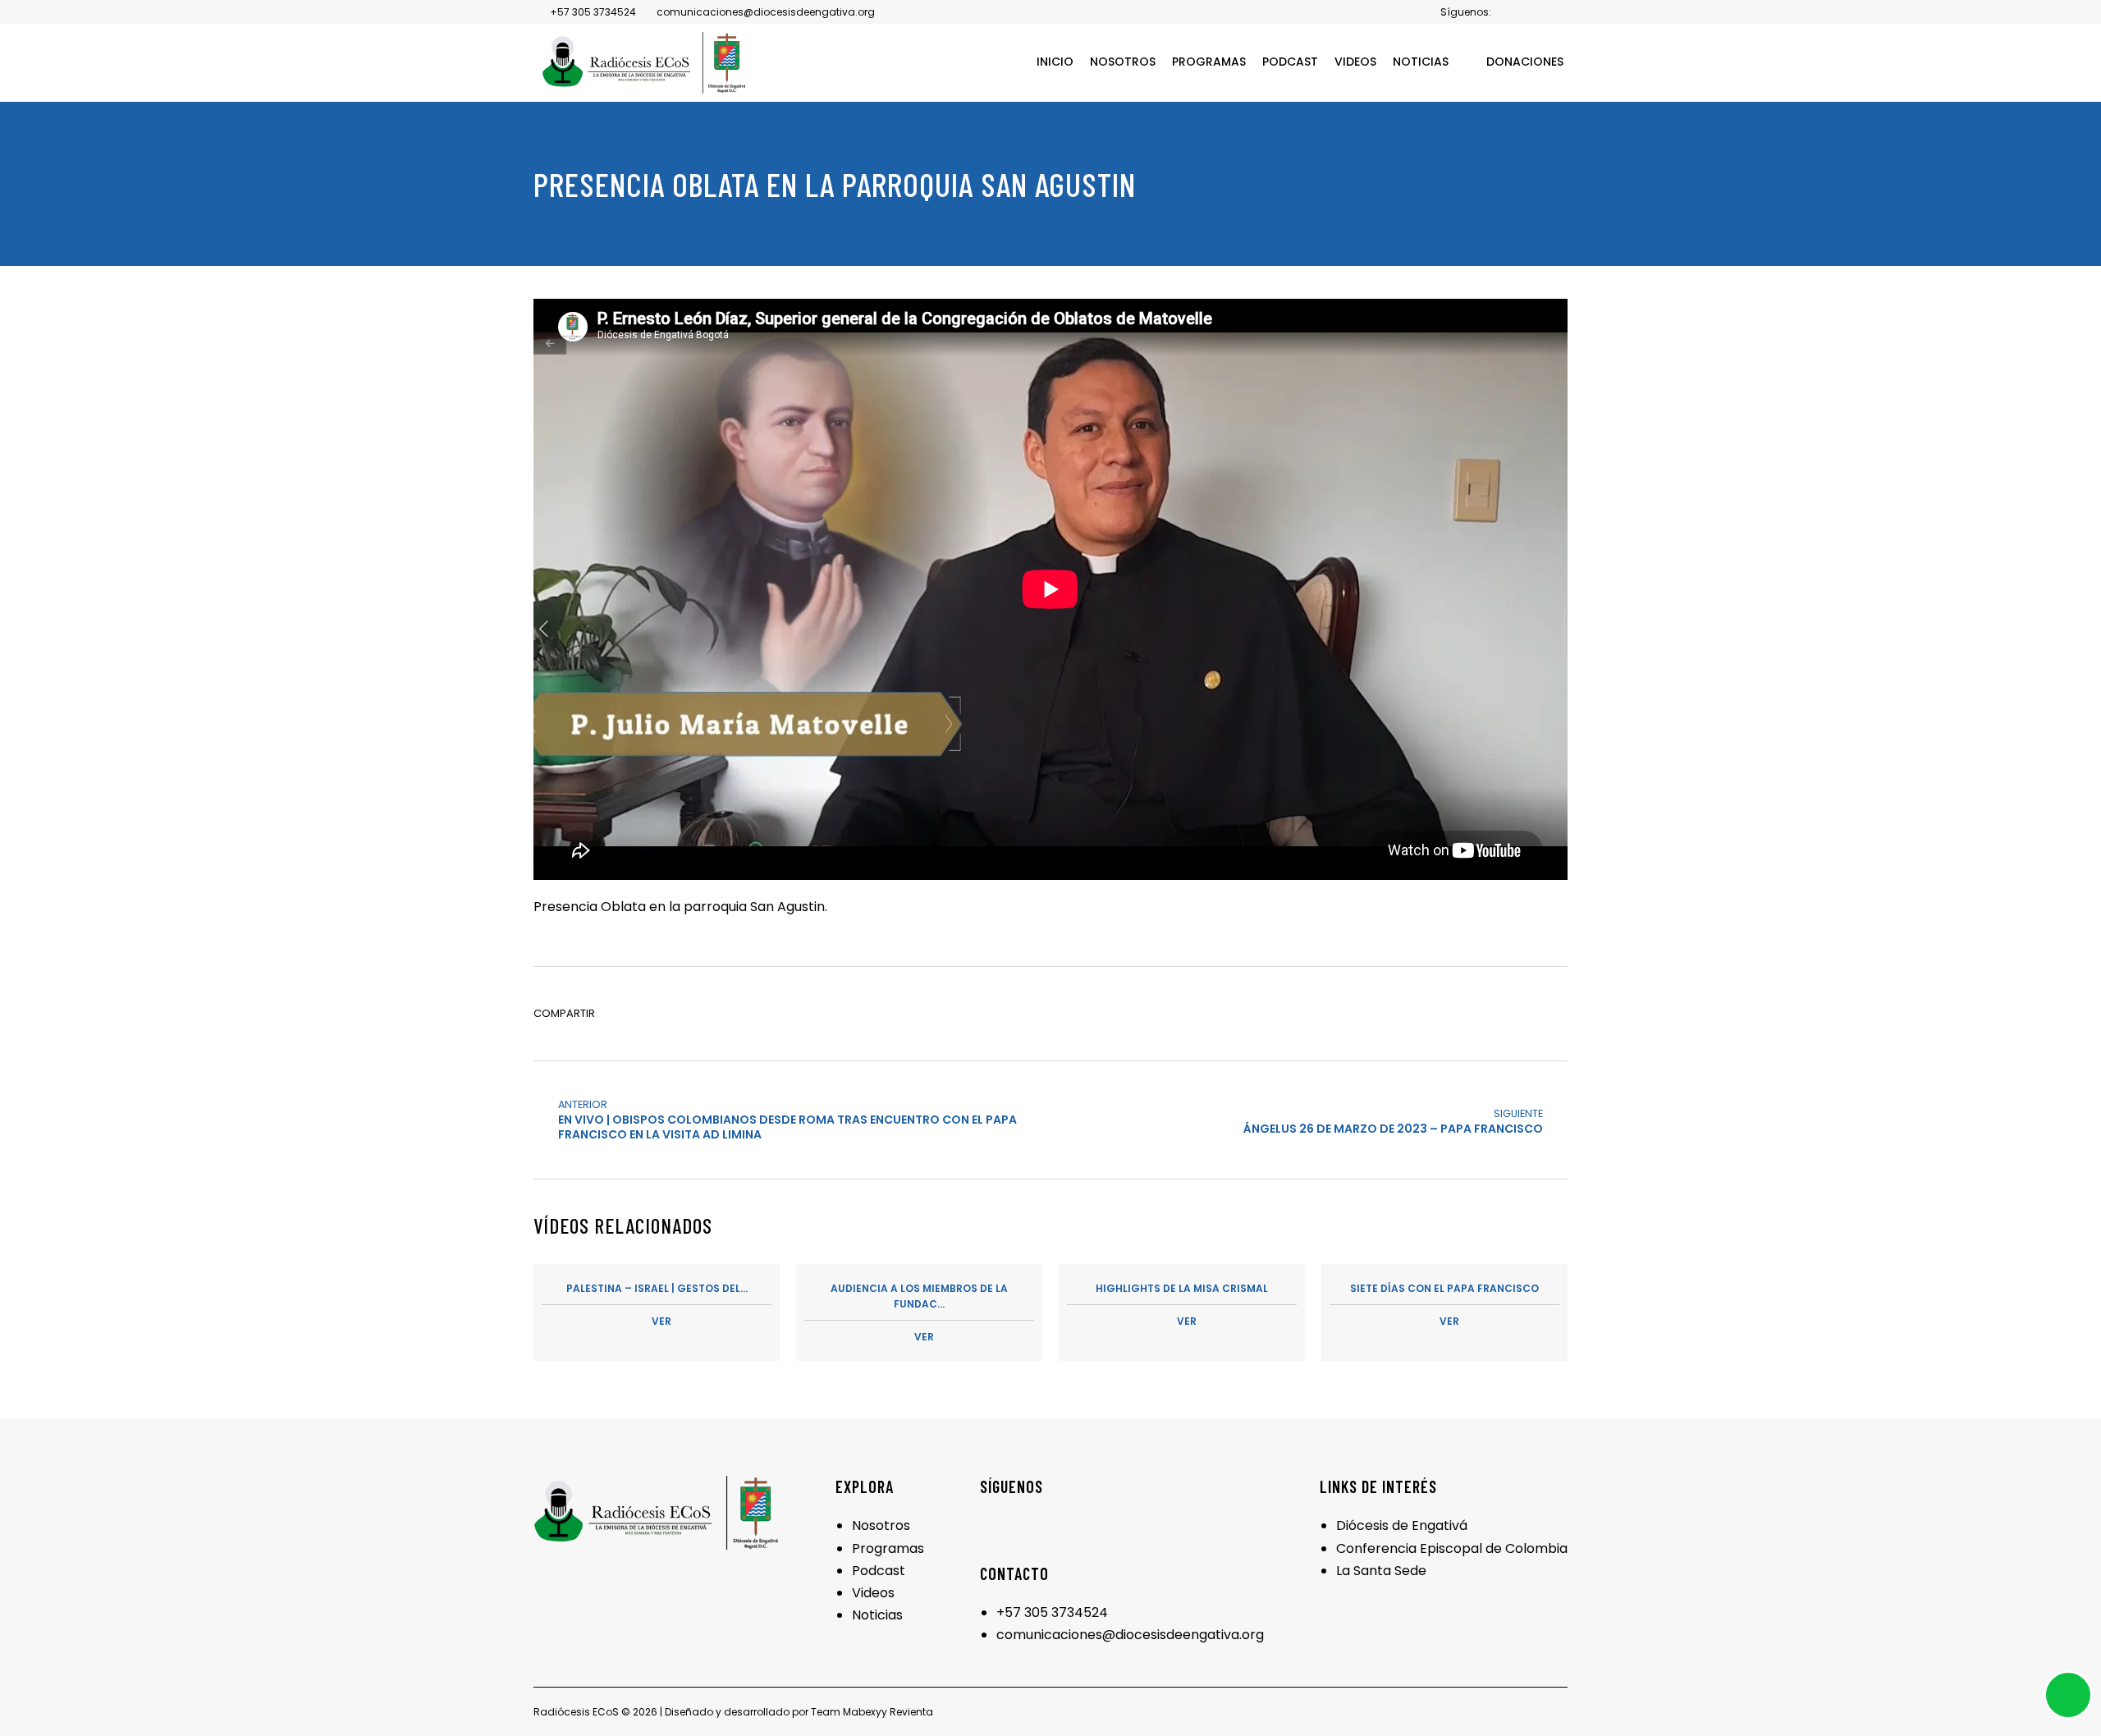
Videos (873, 1593)
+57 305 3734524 (1052, 1612)
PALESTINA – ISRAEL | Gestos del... (657, 1305)
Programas (888, 1548)
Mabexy (862, 1712)
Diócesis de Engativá (1402, 1525)
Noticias (877, 1615)
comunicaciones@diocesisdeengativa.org (1130, 1635)
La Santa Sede (1381, 1571)
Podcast (879, 1571)
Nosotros (881, 1525)
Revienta (911, 1712)
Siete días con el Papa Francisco (1444, 1305)
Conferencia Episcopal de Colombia (1452, 1548)
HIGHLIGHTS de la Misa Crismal (1182, 1305)
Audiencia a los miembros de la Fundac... (919, 1312)
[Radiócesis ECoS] (644, 63)
